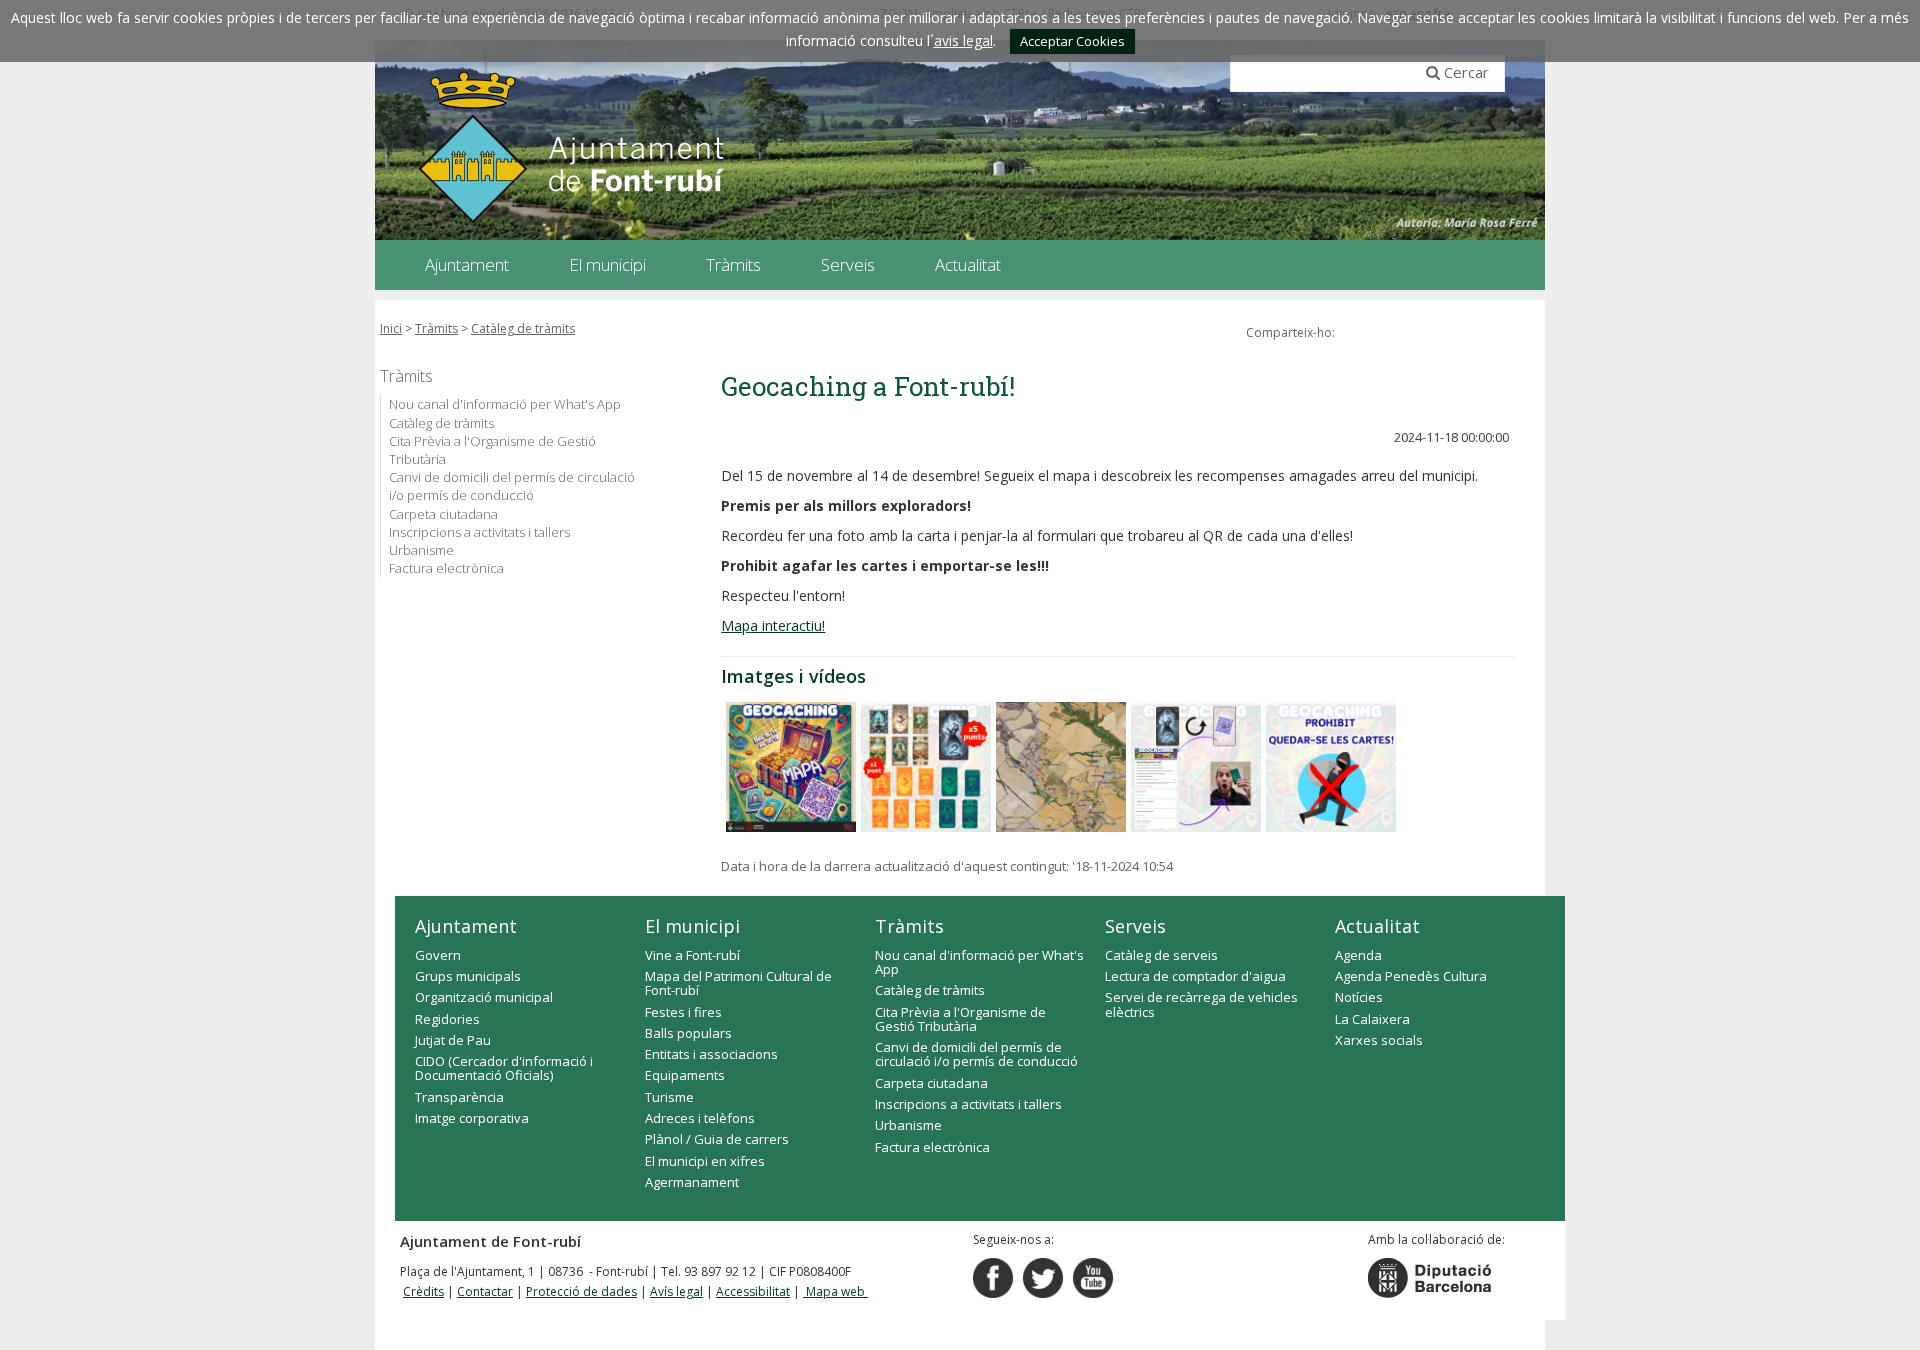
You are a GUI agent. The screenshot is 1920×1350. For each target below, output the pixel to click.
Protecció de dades (581, 1291)
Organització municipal (484, 997)
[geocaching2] (1061, 767)
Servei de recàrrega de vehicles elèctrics (1201, 1004)
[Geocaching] (791, 767)
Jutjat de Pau (453, 1040)
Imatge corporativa (472, 1118)
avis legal (963, 40)
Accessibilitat (753, 1291)
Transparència (459, 1097)
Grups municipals (468, 976)
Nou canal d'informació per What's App (505, 404)
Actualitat (1377, 926)
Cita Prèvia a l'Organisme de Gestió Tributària (492, 450)
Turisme (669, 1097)
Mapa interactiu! (773, 625)
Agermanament (692, 1182)
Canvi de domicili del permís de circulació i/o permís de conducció (512, 486)
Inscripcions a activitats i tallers (479, 532)
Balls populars (688, 1033)
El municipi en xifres (705, 1161)
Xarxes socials (1379, 1040)
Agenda (1358, 955)
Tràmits (436, 328)
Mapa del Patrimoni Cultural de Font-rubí (738, 983)
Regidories (447, 1019)
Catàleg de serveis (1161, 955)
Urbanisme (421, 550)
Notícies (1359, 997)
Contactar (485, 1291)
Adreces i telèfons (700, 1118)
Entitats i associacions (711, 1054)
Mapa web (835, 1291)
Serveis (1135, 926)
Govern (438, 955)
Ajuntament (466, 926)
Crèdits (423, 1291)
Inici (391, 328)
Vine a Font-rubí (692, 955)
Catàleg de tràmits (523, 328)
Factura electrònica (446, 568)
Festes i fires (683, 1012)
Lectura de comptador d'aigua (1195, 976)
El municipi (692, 926)
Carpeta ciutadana (443, 514)
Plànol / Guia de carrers (717, 1139)
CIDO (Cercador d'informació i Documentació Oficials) (504, 1068)
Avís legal (676, 1291)
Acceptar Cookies (1072, 41)
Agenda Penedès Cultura (1411, 976)
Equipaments (685, 1075)
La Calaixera (1372, 1019)
